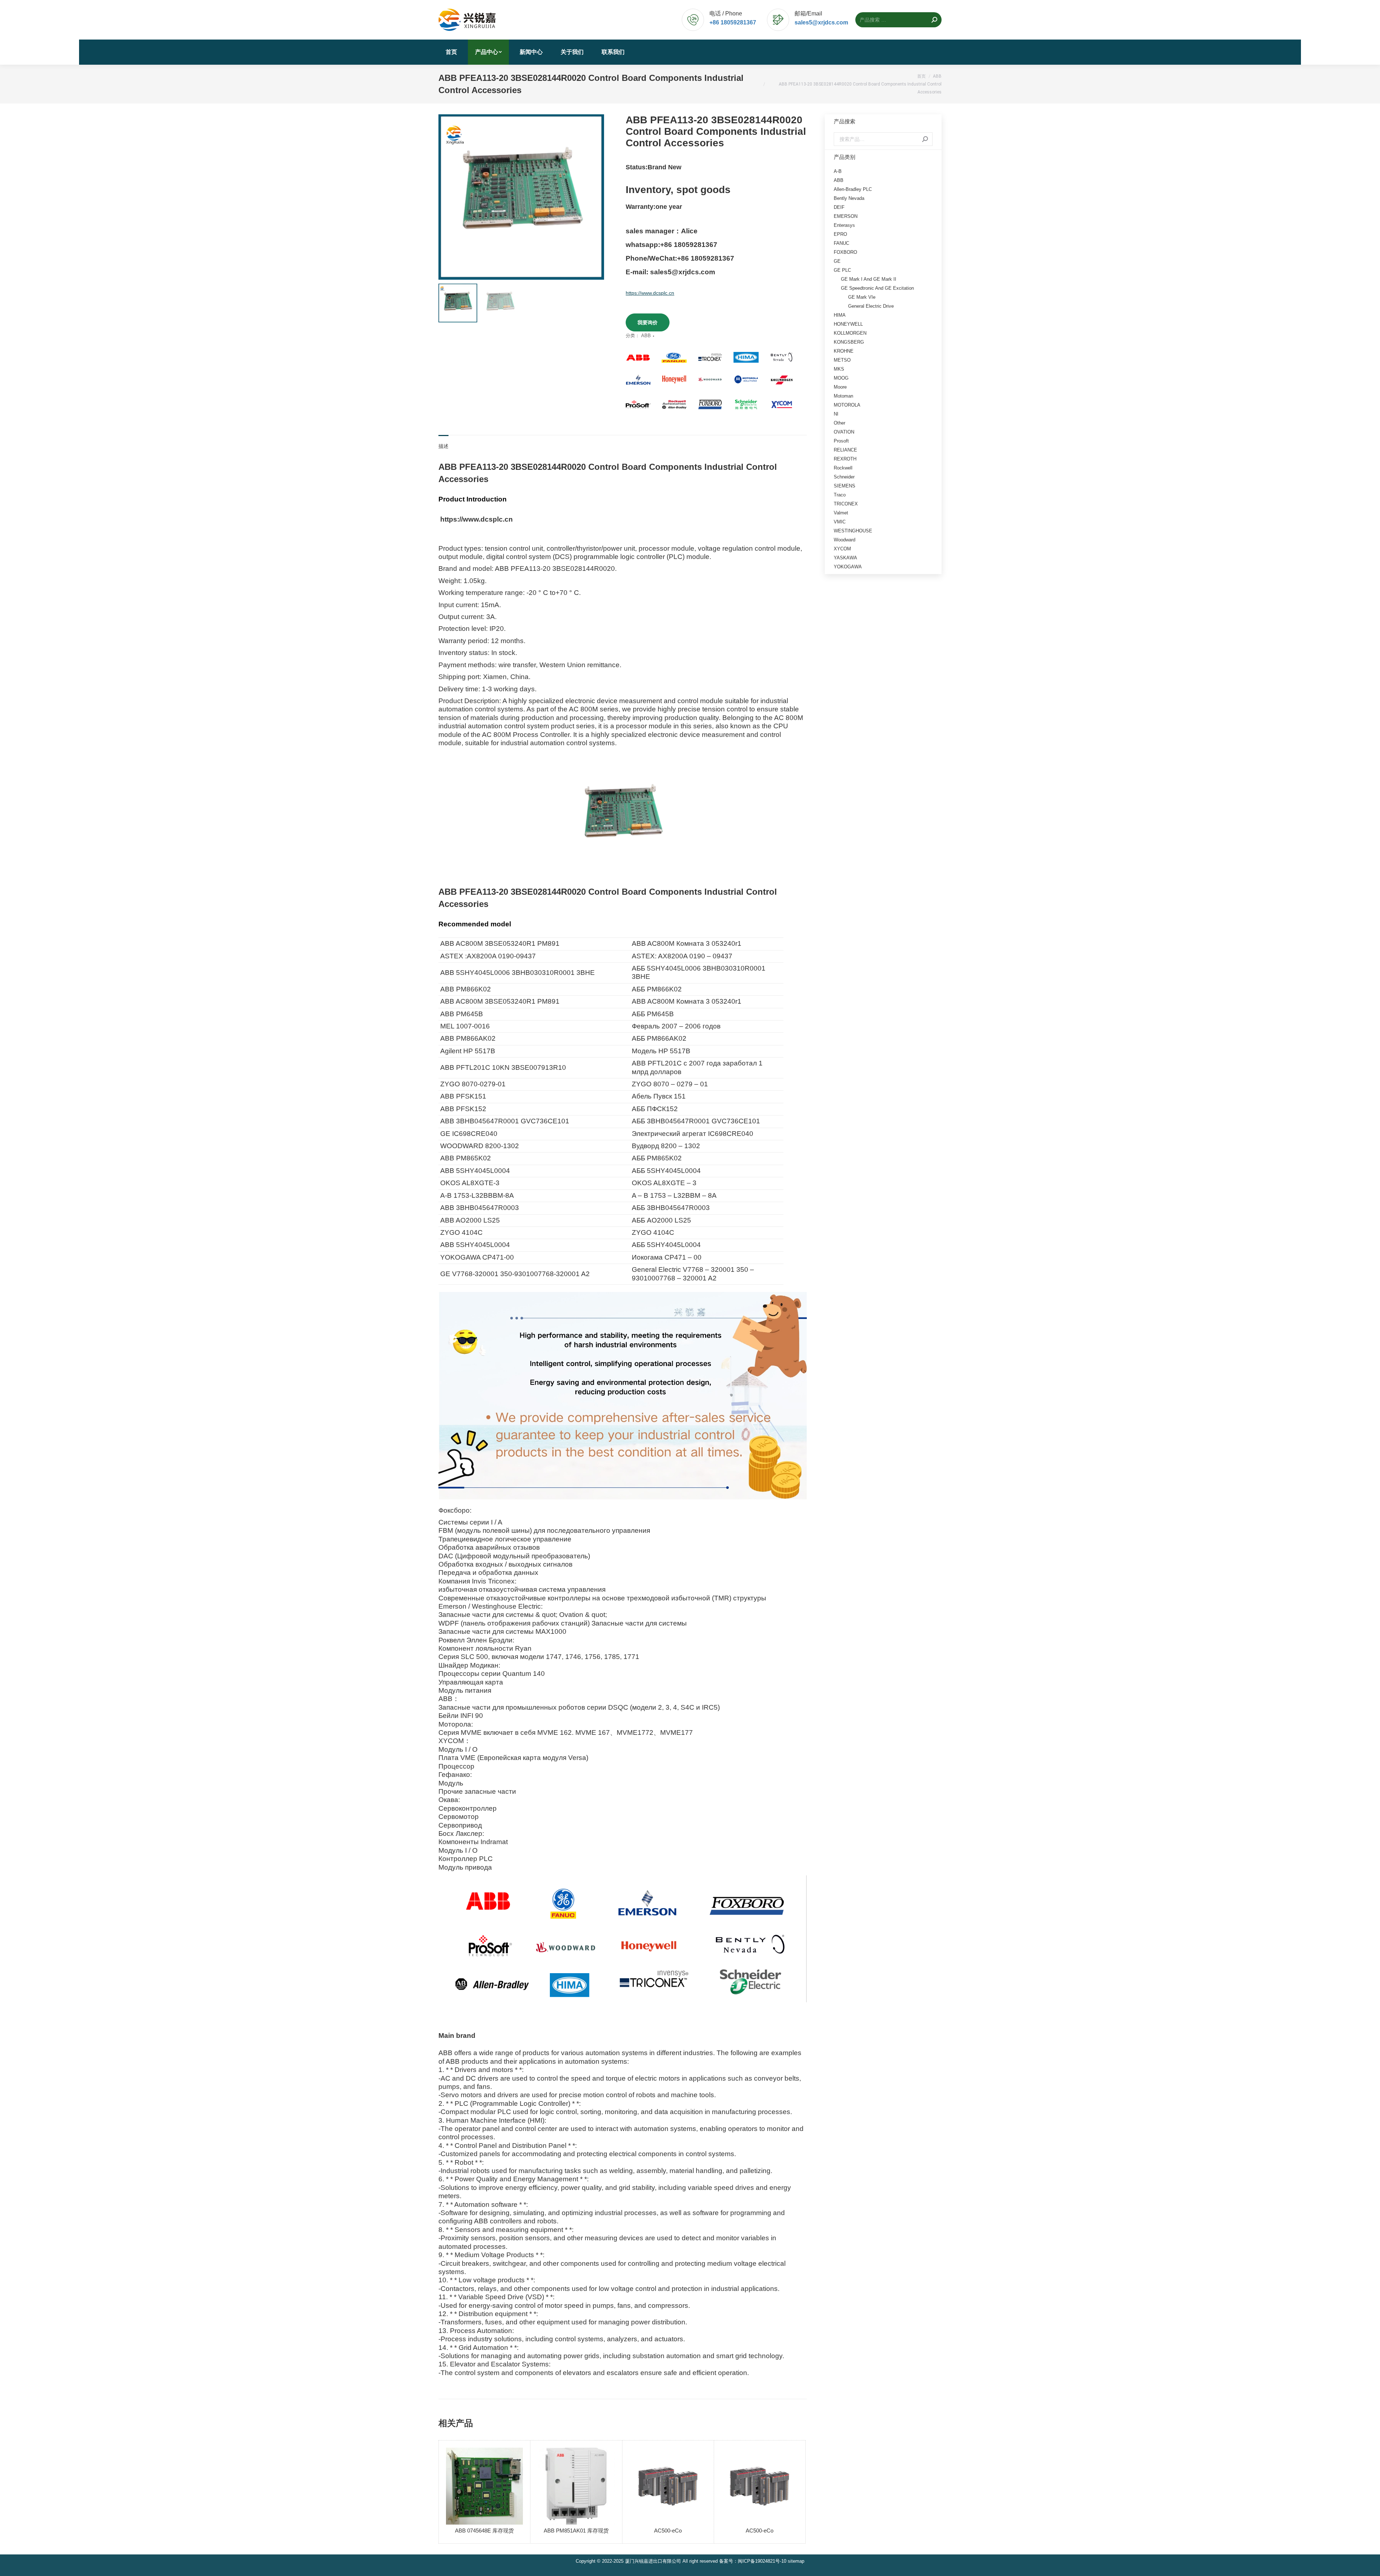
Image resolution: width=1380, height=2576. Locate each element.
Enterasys (844, 225)
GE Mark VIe (862, 297)
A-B (838, 171)
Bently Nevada (849, 198)
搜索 (925, 139)
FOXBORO (845, 252)
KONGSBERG (849, 342)
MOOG (841, 378)
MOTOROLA (847, 405)
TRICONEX (846, 504)
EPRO (840, 234)
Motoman (843, 396)
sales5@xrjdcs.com (821, 22)
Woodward (845, 540)
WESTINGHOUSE (853, 531)
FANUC (841, 243)
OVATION (844, 432)
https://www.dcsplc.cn (650, 293)
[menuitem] (451, 52)
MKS (839, 369)
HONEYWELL (848, 324)
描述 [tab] (443, 446)
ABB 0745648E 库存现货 (484, 2531)
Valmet (841, 513)
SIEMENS (845, 486)
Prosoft (841, 441)
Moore (840, 387)
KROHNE (844, 351)
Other (839, 423)
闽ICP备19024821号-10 (762, 2561)
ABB (646, 336)
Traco (840, 495)
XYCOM (842, 549)
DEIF (839, 207)
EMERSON (846, 216)
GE (837, 261)
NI (836, 414)
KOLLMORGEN (850, 333)
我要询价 (648, 322)
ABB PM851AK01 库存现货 (576, 2531)
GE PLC (842, 270)
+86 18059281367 (733, 22)
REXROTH (845, 459)
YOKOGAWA (848, 567)
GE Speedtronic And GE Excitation (877, 288)
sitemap (796, 2561)
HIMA (840, 315)
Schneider (844, 477)
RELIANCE (845, 450)
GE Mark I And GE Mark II (869, 279)
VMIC (840, 522)
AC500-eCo (668, 2531)
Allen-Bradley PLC (853, 189)
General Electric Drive (871, 306)
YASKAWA (845, 558)
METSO (842, 360)
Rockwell (843, 468)
